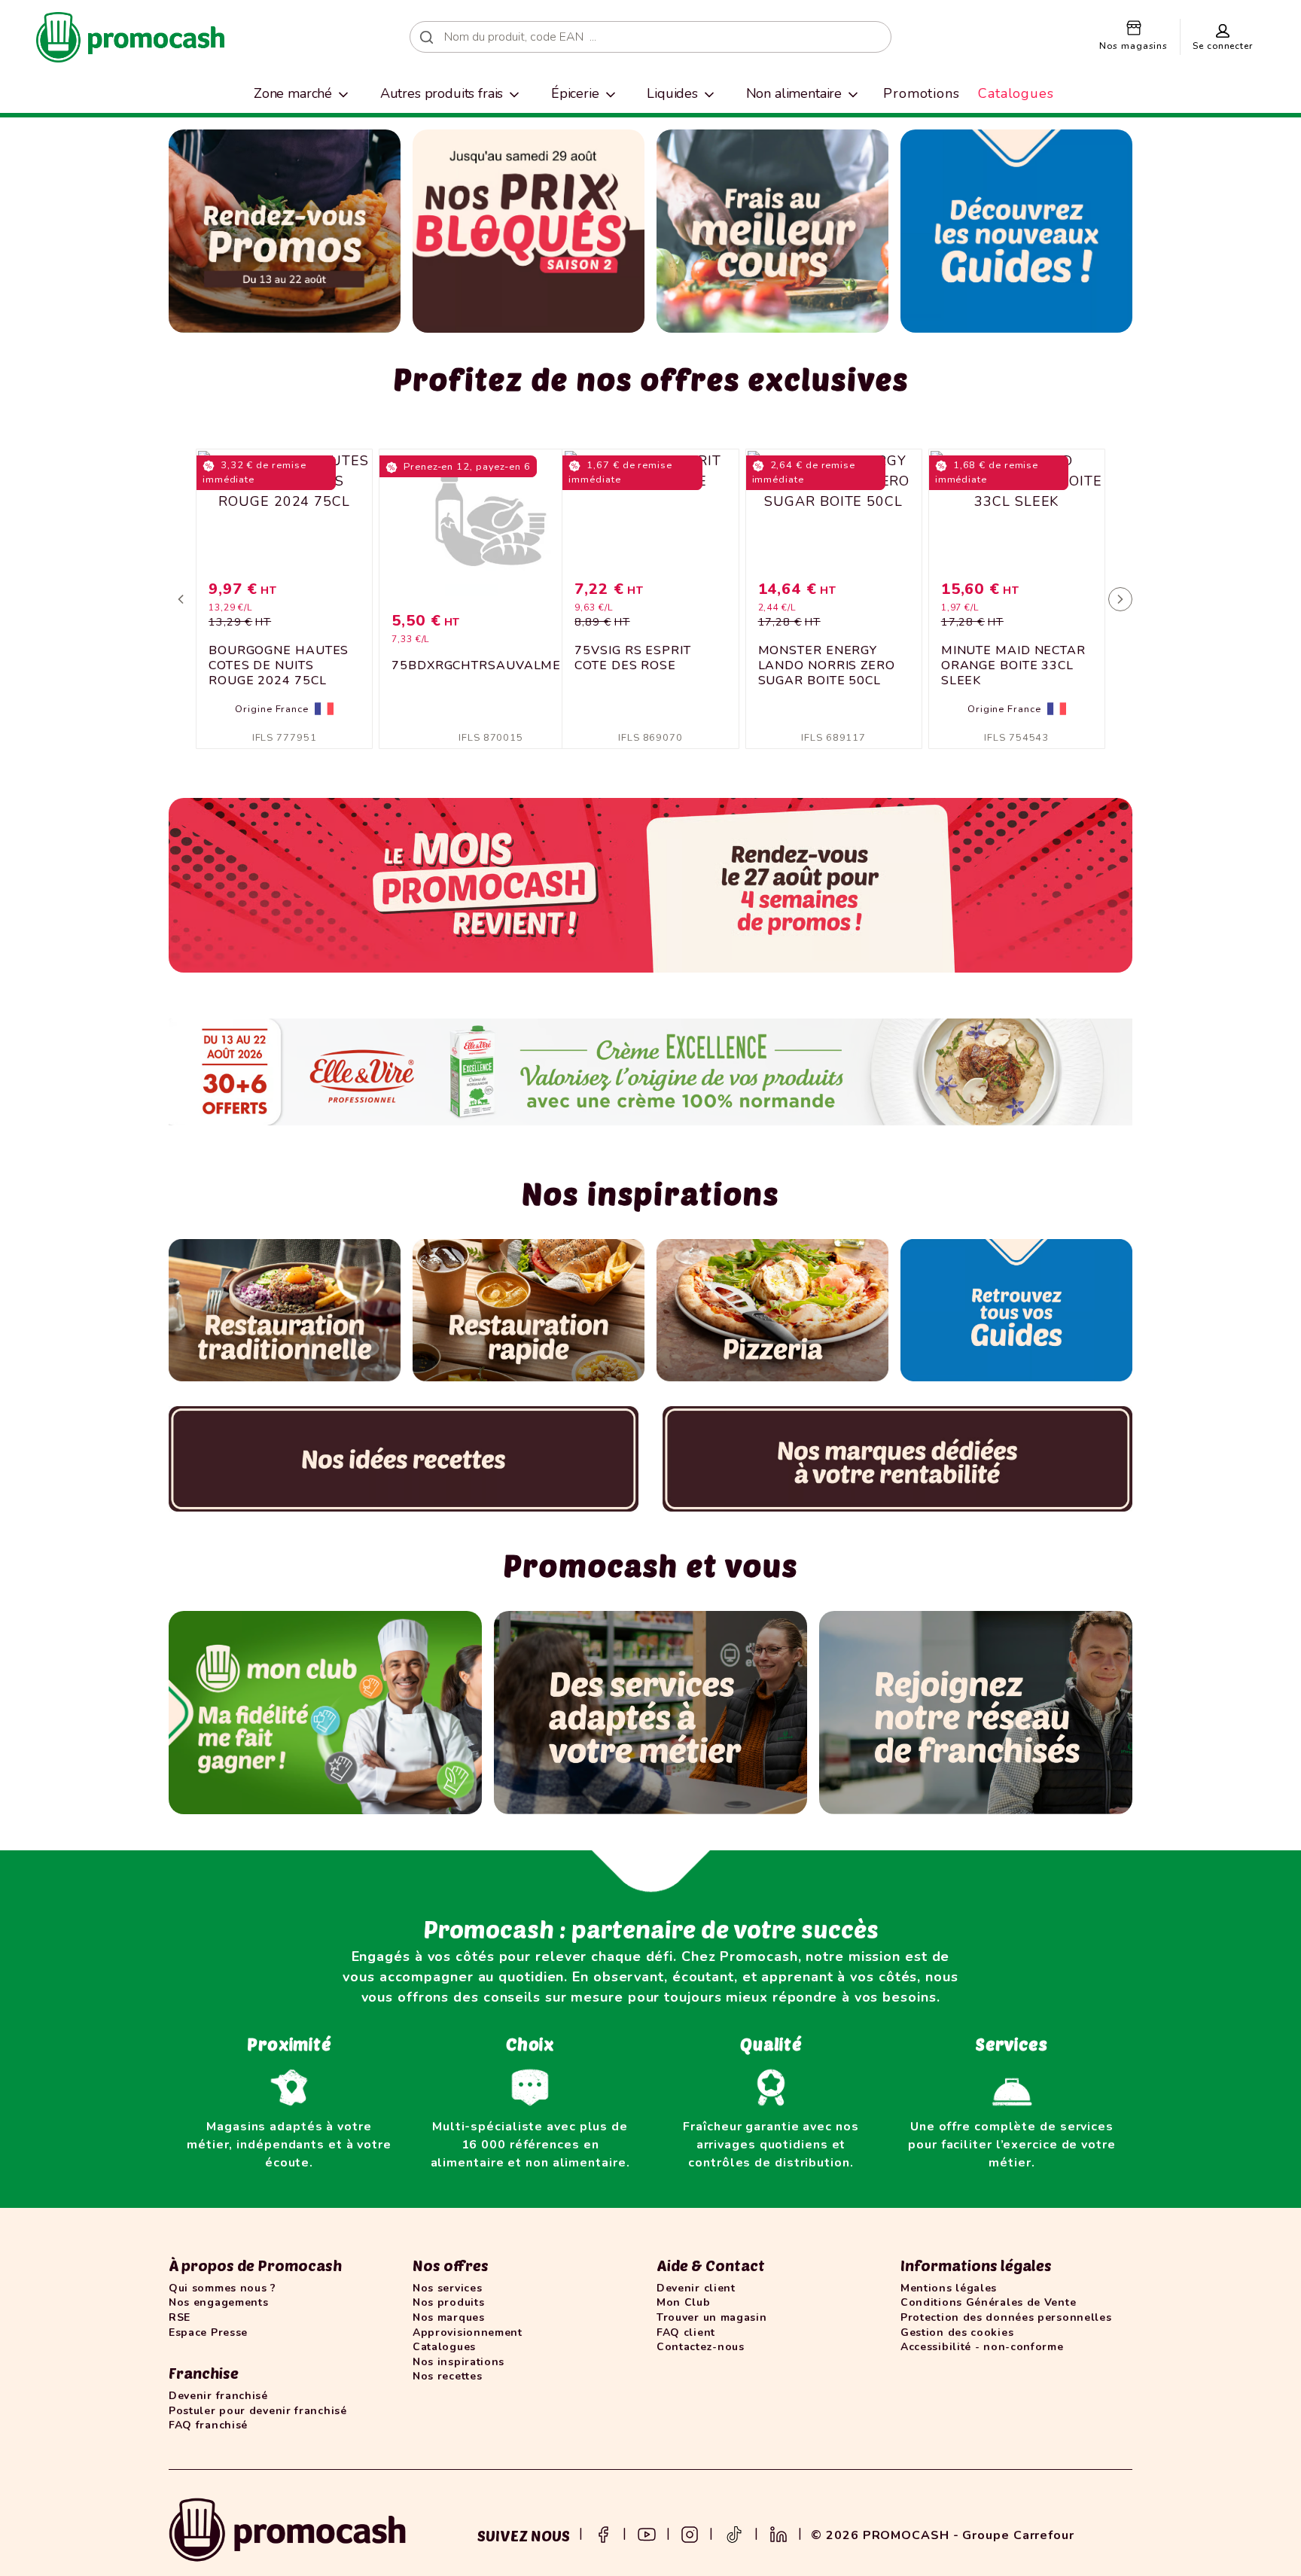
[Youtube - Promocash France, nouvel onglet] (647, 2533)
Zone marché (293, 93)
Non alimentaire (794, 93)
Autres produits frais (442, 93)
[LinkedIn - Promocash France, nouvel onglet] (778, 2533)
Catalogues (1016, 93)
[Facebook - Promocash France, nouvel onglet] (603, 2533)
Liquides (672, 93)
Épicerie (575, 93)
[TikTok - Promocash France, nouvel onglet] (734, 2533)
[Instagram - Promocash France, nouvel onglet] (690, 2533)
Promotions (922, 93)
